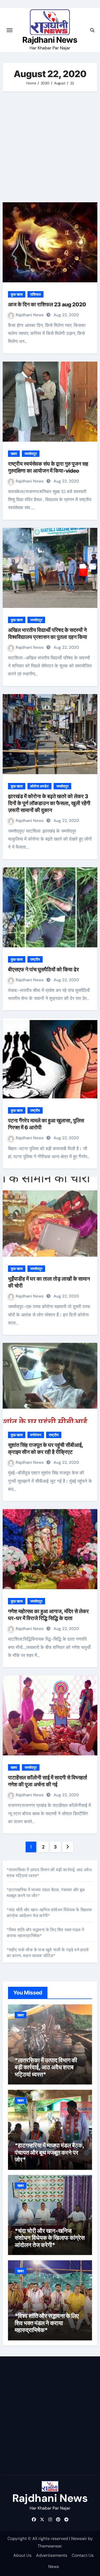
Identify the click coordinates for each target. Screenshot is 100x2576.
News (54, 2567)
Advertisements (52, 2555)
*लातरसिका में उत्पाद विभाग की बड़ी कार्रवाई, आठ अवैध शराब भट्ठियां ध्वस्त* (46, 2067)
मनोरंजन (36, 1435)
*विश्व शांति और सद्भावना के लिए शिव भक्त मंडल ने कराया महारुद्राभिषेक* (47, 2323)
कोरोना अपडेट (39, 786)
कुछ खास (17, 294)
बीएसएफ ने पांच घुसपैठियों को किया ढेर (43, 970)
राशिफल (35, 294)
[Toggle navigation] (10, 30)
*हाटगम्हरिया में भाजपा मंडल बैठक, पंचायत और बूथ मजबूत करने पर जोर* (49, 2152)
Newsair (79, 2539)
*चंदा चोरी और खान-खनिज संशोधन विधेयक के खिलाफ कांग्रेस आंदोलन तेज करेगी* (49, 1913)
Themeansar (50, 2546)
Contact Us (83, 2555)
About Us (22, 2555)
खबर (14, 454)
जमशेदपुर (31, 454)
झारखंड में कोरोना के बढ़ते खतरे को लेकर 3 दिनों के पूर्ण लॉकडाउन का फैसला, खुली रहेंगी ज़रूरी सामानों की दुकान (49, 803)
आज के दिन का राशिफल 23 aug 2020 (47, 304)
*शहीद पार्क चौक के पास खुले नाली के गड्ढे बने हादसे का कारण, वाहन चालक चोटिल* (48, 1953)
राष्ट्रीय (35, 959)
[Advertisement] (50, 147)
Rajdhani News (50, 40)
